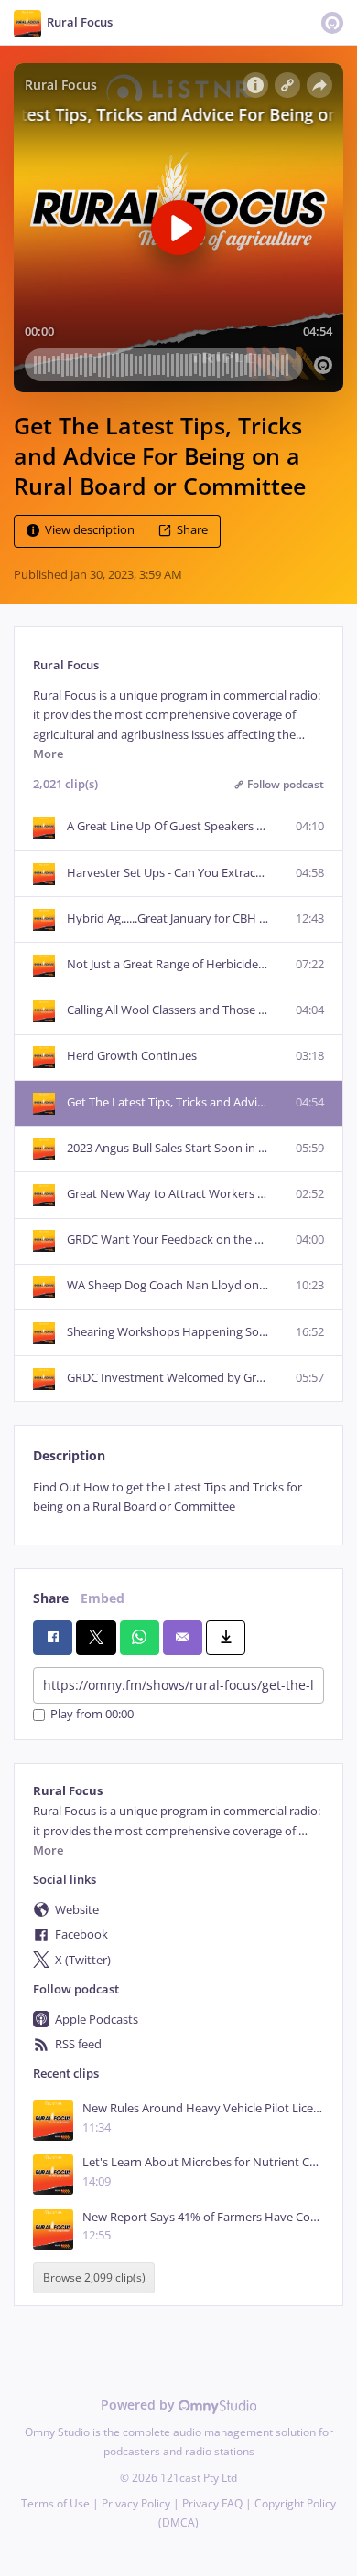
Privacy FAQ (212, 2503)
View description (90, 531)
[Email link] (183, 1638)
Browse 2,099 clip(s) (94, 2277)
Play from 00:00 (92, 1715)
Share (192, 531)
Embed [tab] (103, 1598)
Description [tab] (69, 1455)
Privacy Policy (136, 2503)
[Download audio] (226, 1638)
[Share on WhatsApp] (140, 1638)
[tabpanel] (178, 1497)
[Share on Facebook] (53, 1638)
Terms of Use (55, 2503)
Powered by (140, 2405)
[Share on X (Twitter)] (96, 1638)
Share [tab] (51, 1598)
